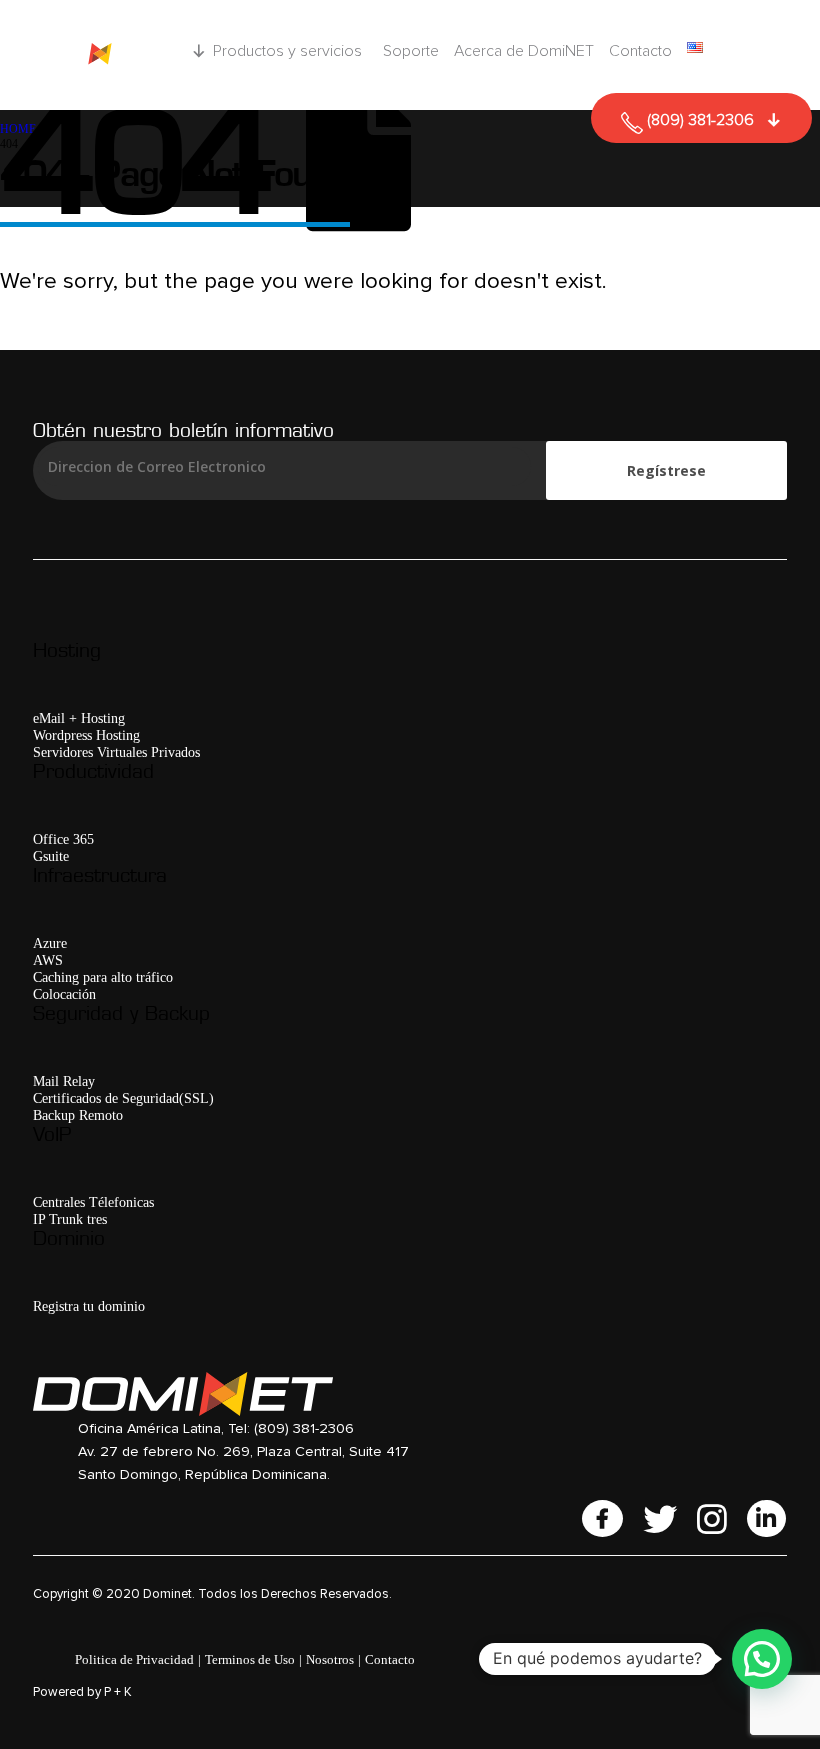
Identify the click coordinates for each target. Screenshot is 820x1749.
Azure (50, 943)
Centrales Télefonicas (93, 1202)
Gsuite (51, 856)
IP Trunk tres (70, 1219)
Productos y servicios (287, 51)
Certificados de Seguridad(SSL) (123, 1098)
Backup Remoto (78, 1115)
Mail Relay (64, 1081)
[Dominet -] (94, 55)
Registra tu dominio (89, 1306)
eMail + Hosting (79, 718)
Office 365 (63, 839)
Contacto (640, 51)
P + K (118, 1692)
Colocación (64, 994)
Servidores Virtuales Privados (116, 752)
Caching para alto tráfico (103, 977)
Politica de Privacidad (134, 1659)
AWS (48, 960)
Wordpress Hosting (86, 735)
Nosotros (330, 1659)
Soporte (411, 51)
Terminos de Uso (250, 1659)
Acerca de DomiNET (524, 51)
